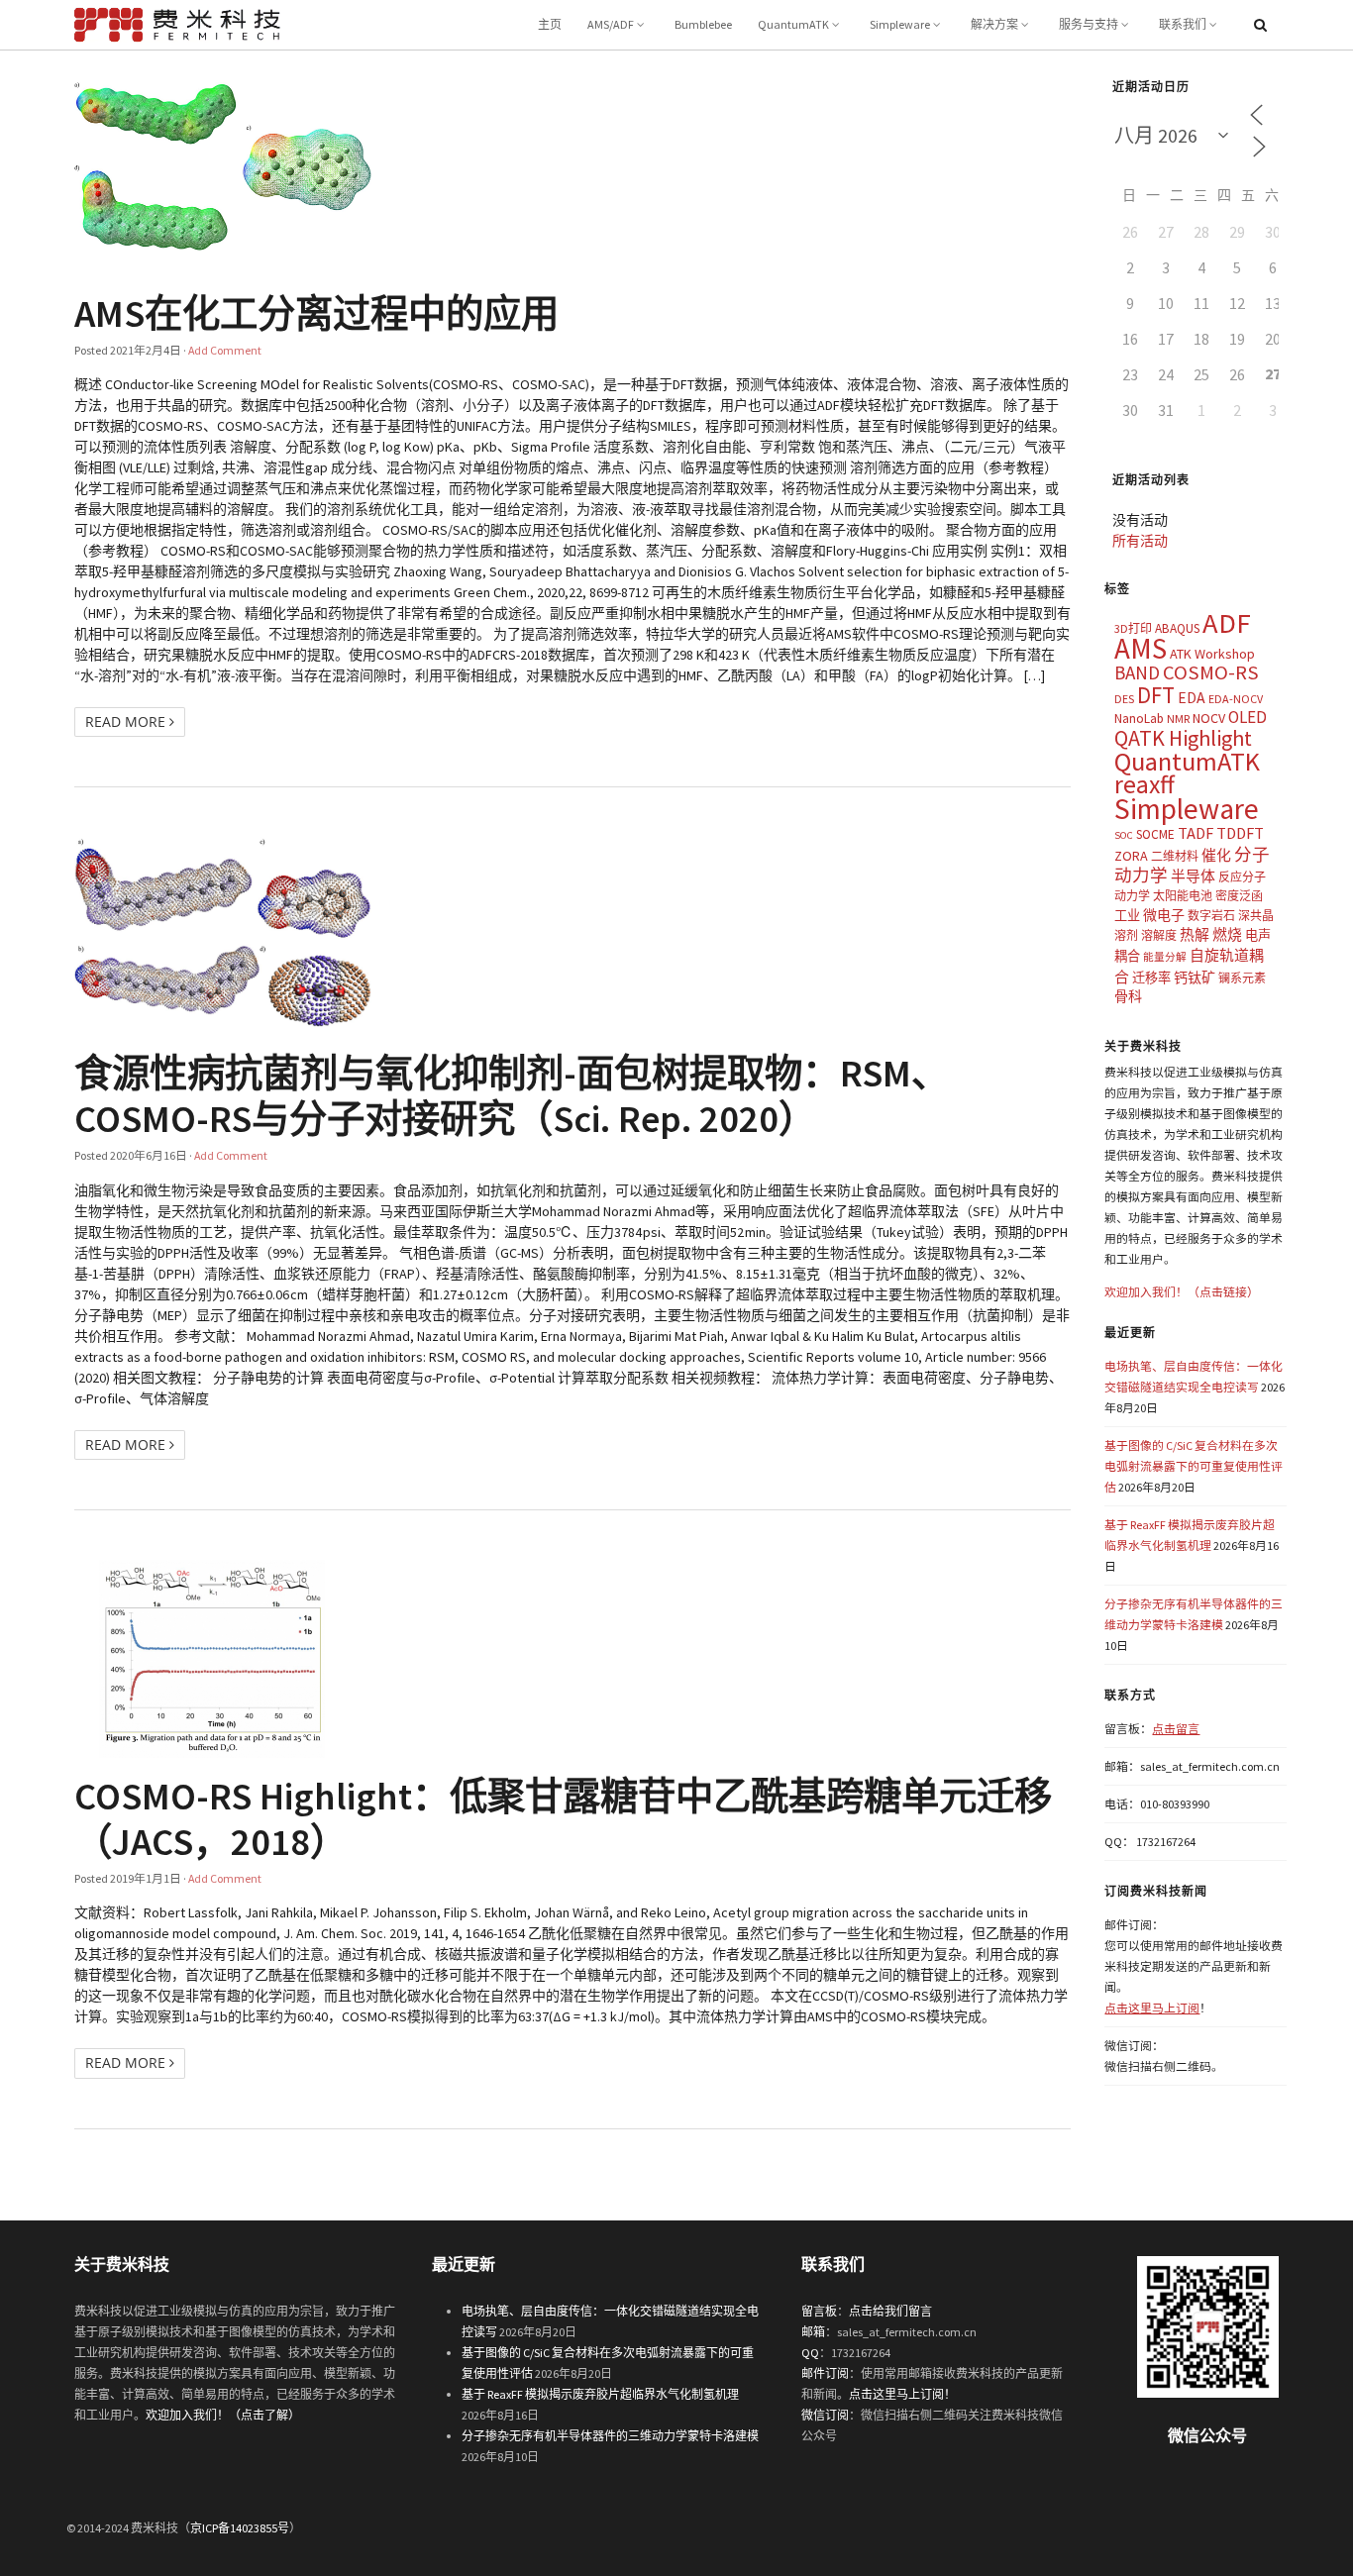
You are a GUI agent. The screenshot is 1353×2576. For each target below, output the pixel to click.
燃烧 (1227, 934)
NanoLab (1139, 719)
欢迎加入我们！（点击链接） (1182, 1292)
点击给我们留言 (890, 2311)
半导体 (1193, 876)
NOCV (1209, 718)
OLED (1248, 717)
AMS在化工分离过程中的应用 (316, 313)
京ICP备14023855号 (240, 2528)
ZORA (1131, 856)
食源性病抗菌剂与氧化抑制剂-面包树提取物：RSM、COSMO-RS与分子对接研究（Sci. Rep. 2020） (512, 1095)
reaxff (1145, 784)
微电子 (1164, 915)
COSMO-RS (1211, 672)
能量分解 (1165, 957)
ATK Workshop (1212, 654)
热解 (1195, 934)
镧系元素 (1242, 978)
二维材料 (1175, 856)
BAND (1137, 672)
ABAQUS (1177, 628)
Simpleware (900, 24)
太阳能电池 (1183, 896)
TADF (1196, 833)
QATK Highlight (1183, 738)
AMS (1141, 648)
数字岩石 (1211, 916)
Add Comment (225, 350)
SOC (1124, 835)
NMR (1178, 719)
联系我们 (1183, 24)
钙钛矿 (1195, 978)
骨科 (1128, 996)
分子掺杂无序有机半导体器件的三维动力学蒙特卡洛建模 (610, 2436)
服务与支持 (1089, 24)
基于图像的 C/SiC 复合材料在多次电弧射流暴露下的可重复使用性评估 (1194, 1466)
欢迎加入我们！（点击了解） (223, 2415)
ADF (1227, 623)
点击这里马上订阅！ (902, 2394)
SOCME (1155, 834)
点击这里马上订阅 (1152, 2008)
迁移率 (1151, 978)
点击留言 (1176, 1729)
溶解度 (1159, 935)
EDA (1192, 698)
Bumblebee (703, 24)
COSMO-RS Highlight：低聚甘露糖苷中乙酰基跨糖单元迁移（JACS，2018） (563, 1818)
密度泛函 (1239, 896)
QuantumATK (793, 24)
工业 (1127, 916)
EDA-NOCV (1236, 699)
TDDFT (1240, 833)
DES (1124, 699)
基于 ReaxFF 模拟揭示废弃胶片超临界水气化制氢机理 (600, 2394)
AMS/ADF (611, 24)
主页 (550, 24)
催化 (1216, 855)
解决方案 (994, 24)
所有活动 (1140, 541)
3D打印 (1133, 628)
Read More (127, 721)
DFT (1156, 695)
